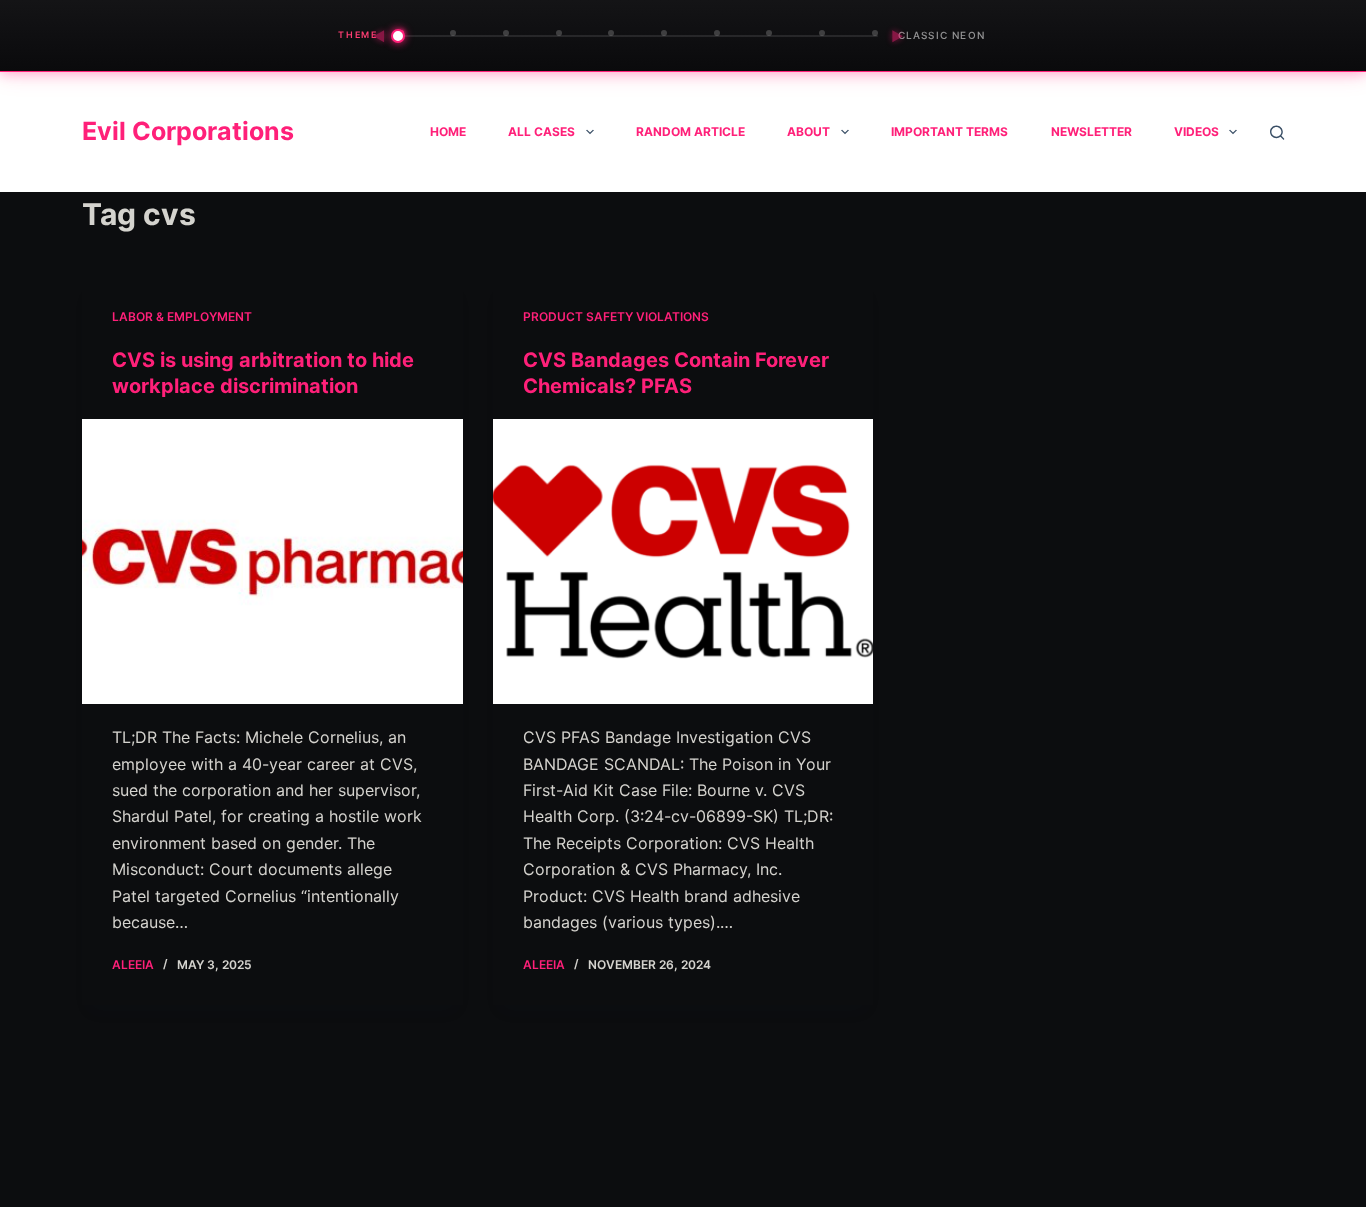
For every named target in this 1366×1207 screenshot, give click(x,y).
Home (448, 131)
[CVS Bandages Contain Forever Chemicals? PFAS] (683, 562)
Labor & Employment (182, 316)
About (808, 131)
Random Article (690, 131)
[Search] (1277, 132)
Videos (1196, 131)
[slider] (638, 36)
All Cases (541, 131)
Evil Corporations (188, 131)
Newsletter (1091, 131)
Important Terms (949, 131)
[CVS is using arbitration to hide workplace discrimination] (272, 562)
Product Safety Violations (616, 316)
